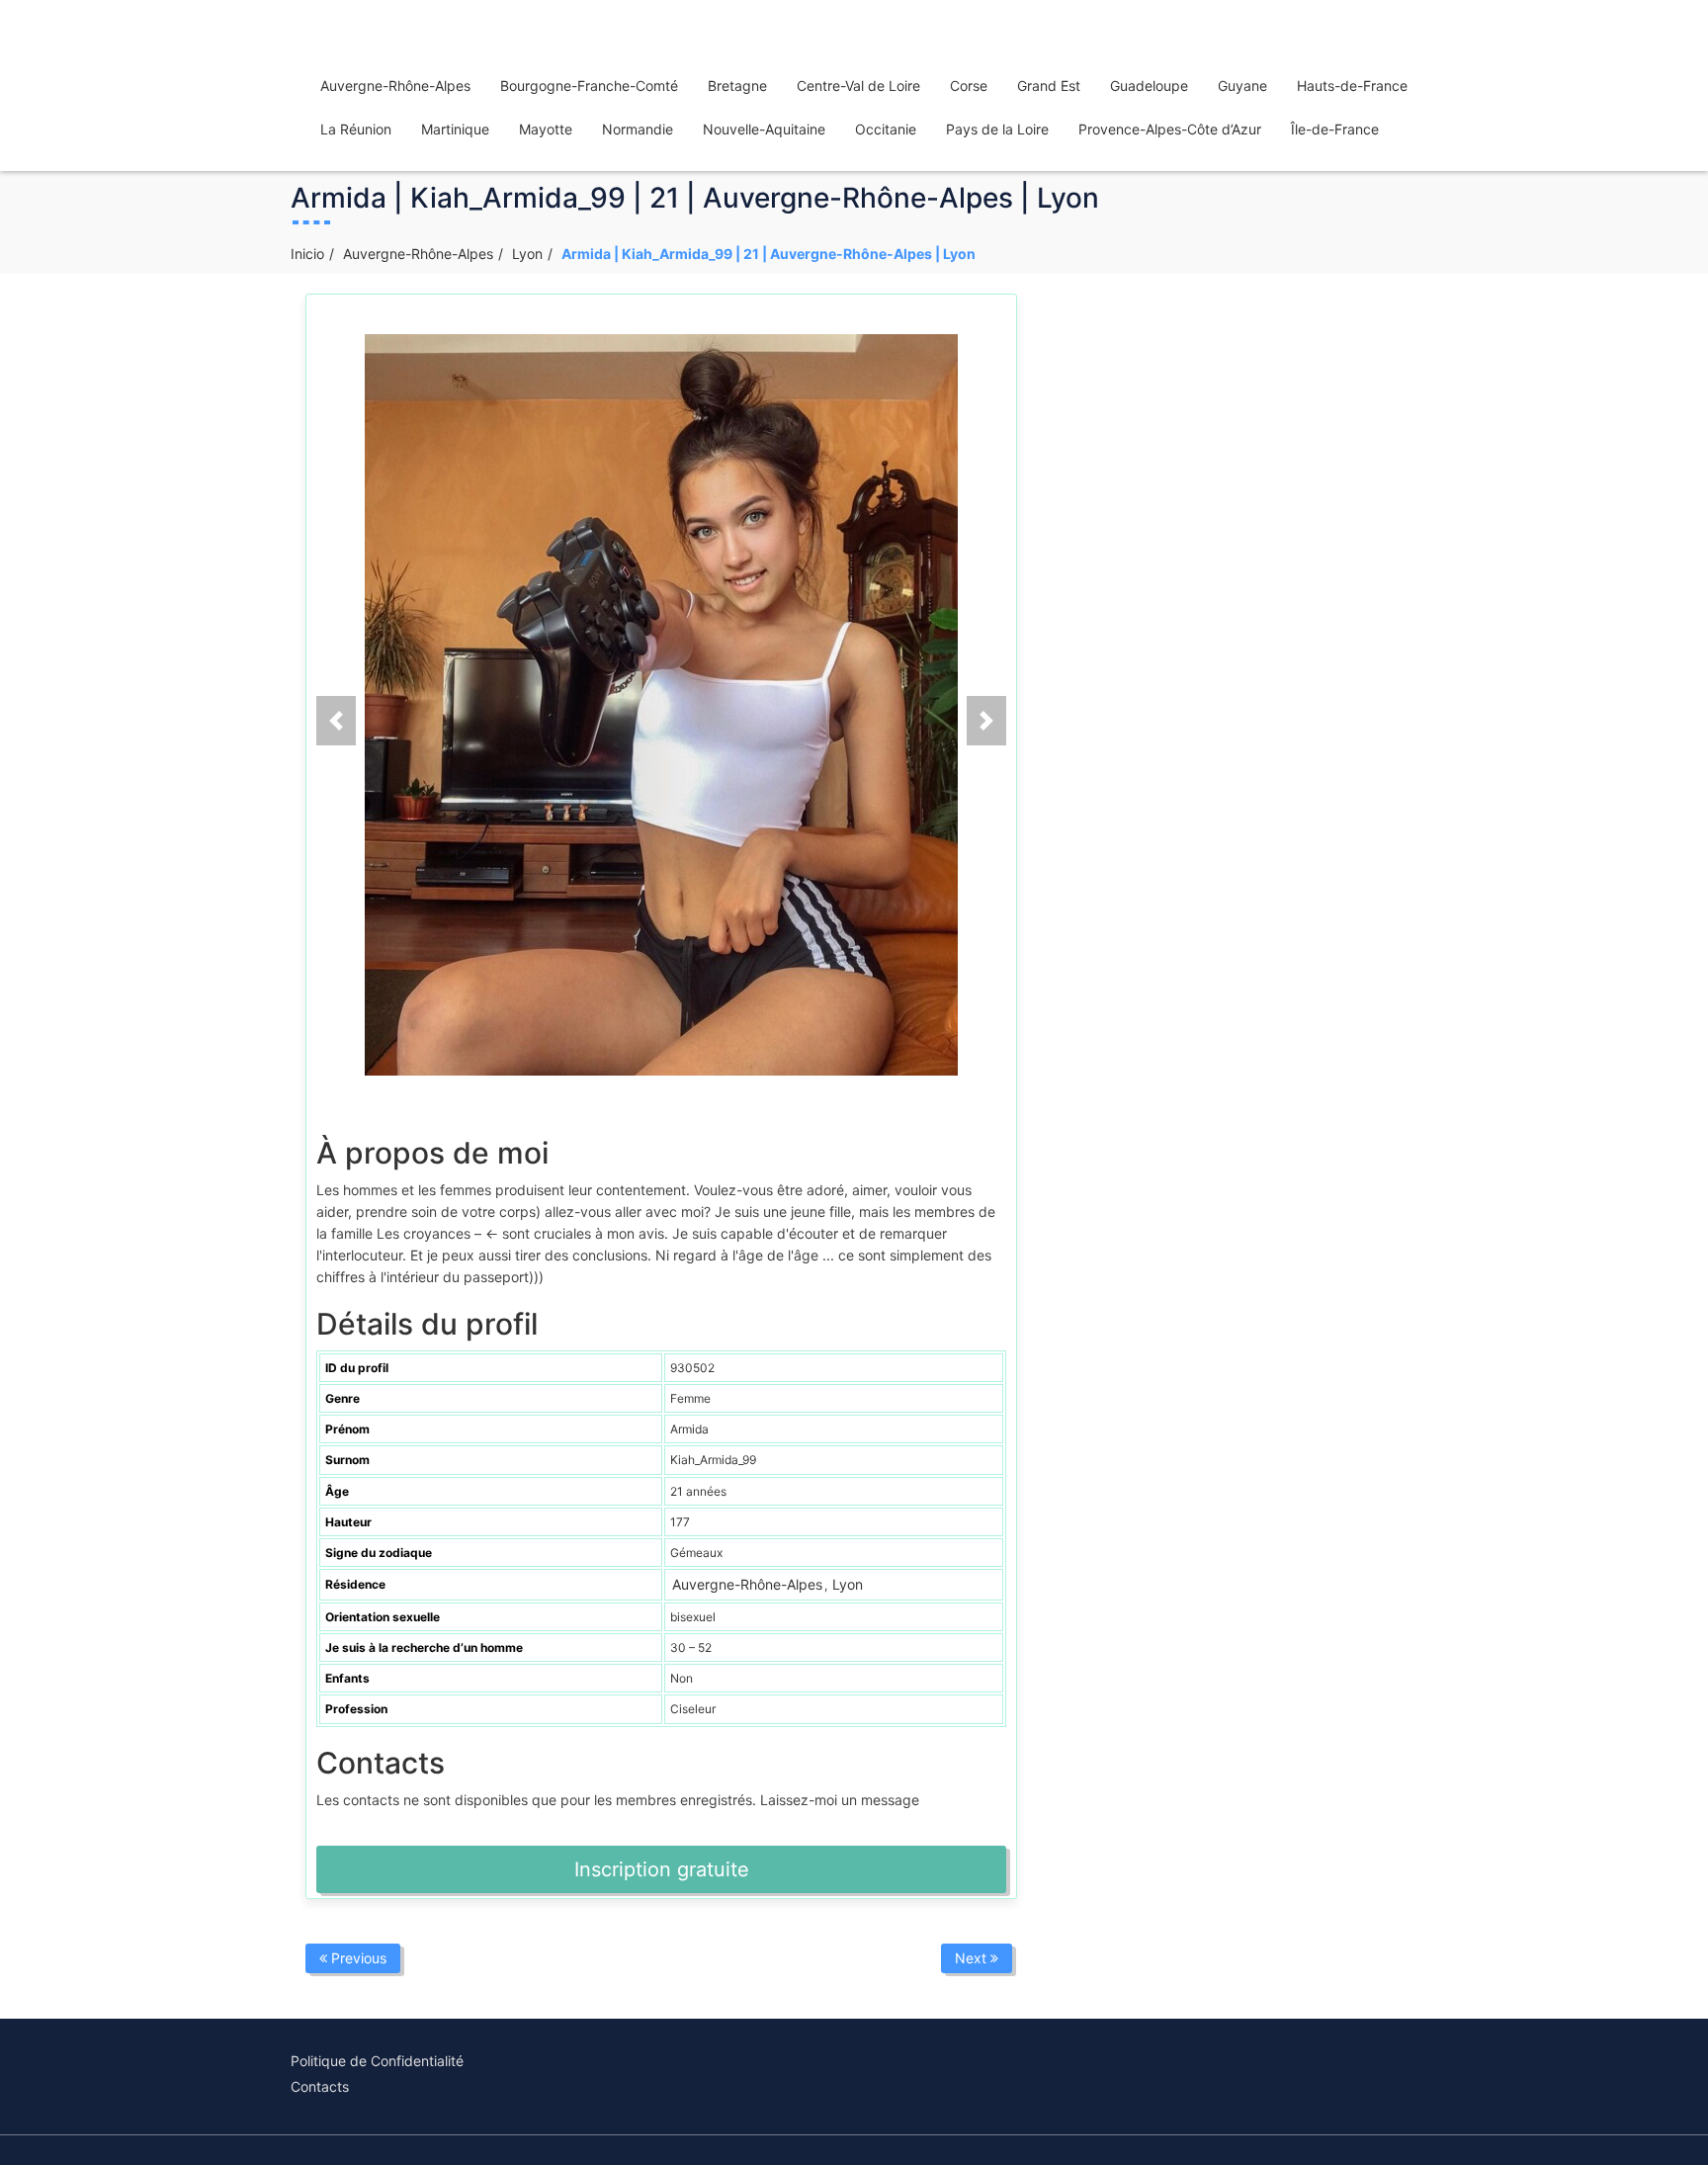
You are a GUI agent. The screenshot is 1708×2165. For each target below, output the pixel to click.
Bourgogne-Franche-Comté (589, 86)
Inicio (307, 254)
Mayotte (546, 129)
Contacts (320, 2086)
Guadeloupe (1149, 86)
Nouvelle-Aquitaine (764, 129)
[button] (336, 721)
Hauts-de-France (1352, 86)
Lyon (527, 254)
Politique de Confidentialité (377, 2061)
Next (973, 1958)
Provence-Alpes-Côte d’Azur (1170, 129)
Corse (969, 86)
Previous (357, 1958)
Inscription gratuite (662, 1869)
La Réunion (356, 129)
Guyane (1242, 86)
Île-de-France (1335, 129)
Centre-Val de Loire (858, 86)
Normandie (638, 129)
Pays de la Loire (997, 129)
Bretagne (737, 86)
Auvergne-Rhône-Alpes (395, 86)
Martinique (455, 129)
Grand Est (1049, 86)
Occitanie (886, 129)
